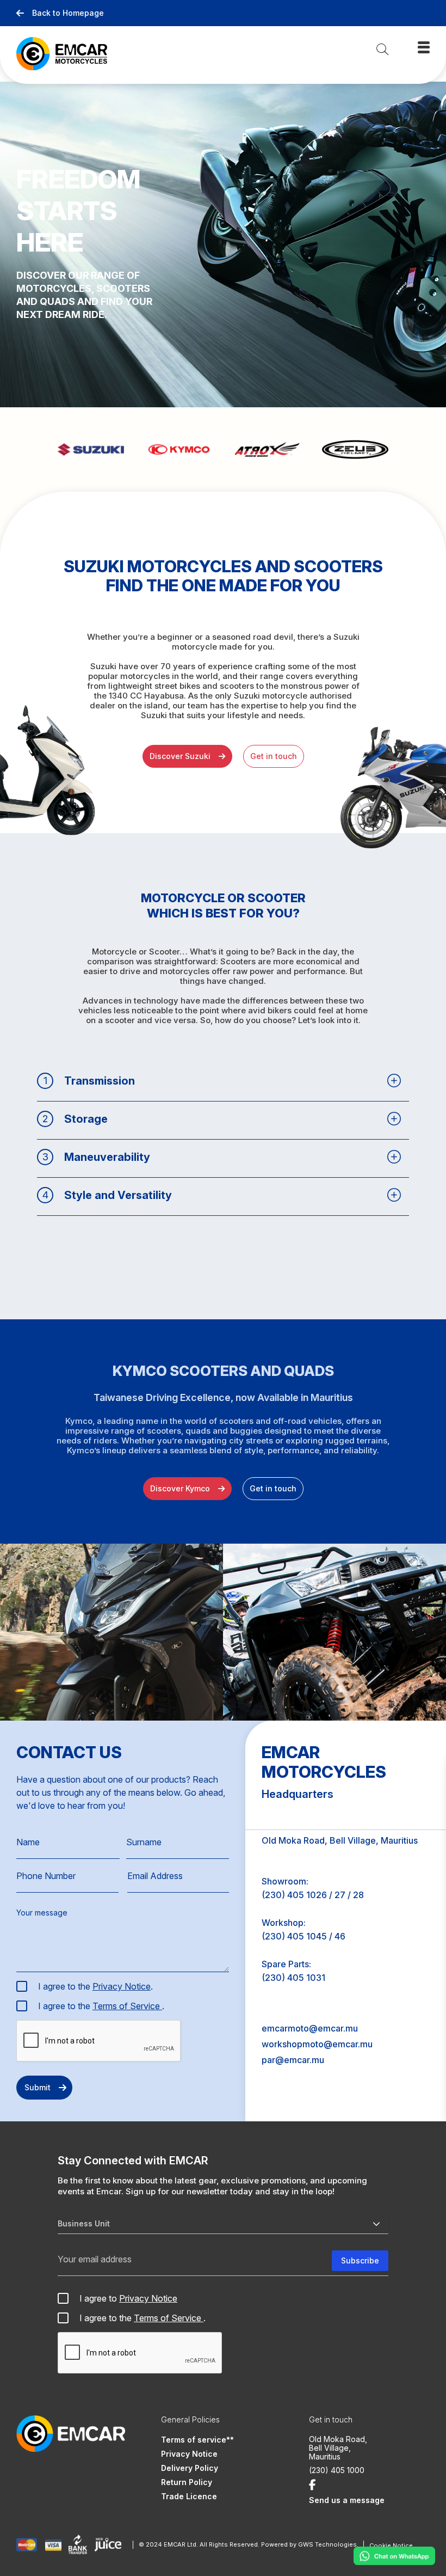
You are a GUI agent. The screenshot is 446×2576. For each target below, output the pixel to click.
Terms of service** (197, 2440)
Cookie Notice (391, 2546)
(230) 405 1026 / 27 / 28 (313, 1895)
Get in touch (274, 756)
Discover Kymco (180, 1488)
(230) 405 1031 (293, 1978)
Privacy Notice (122, 1986)
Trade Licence (189, 2496)
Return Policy (187, 2482)
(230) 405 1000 (337, 2470)
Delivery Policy (190, 2468)
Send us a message (347, 2500)
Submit (38, 2087)
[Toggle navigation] (424, 47)
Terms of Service (127, 2006)
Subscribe (360, 2260)
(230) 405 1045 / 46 (303, 1936)
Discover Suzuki (180, 756)
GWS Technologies (327, 2544)
